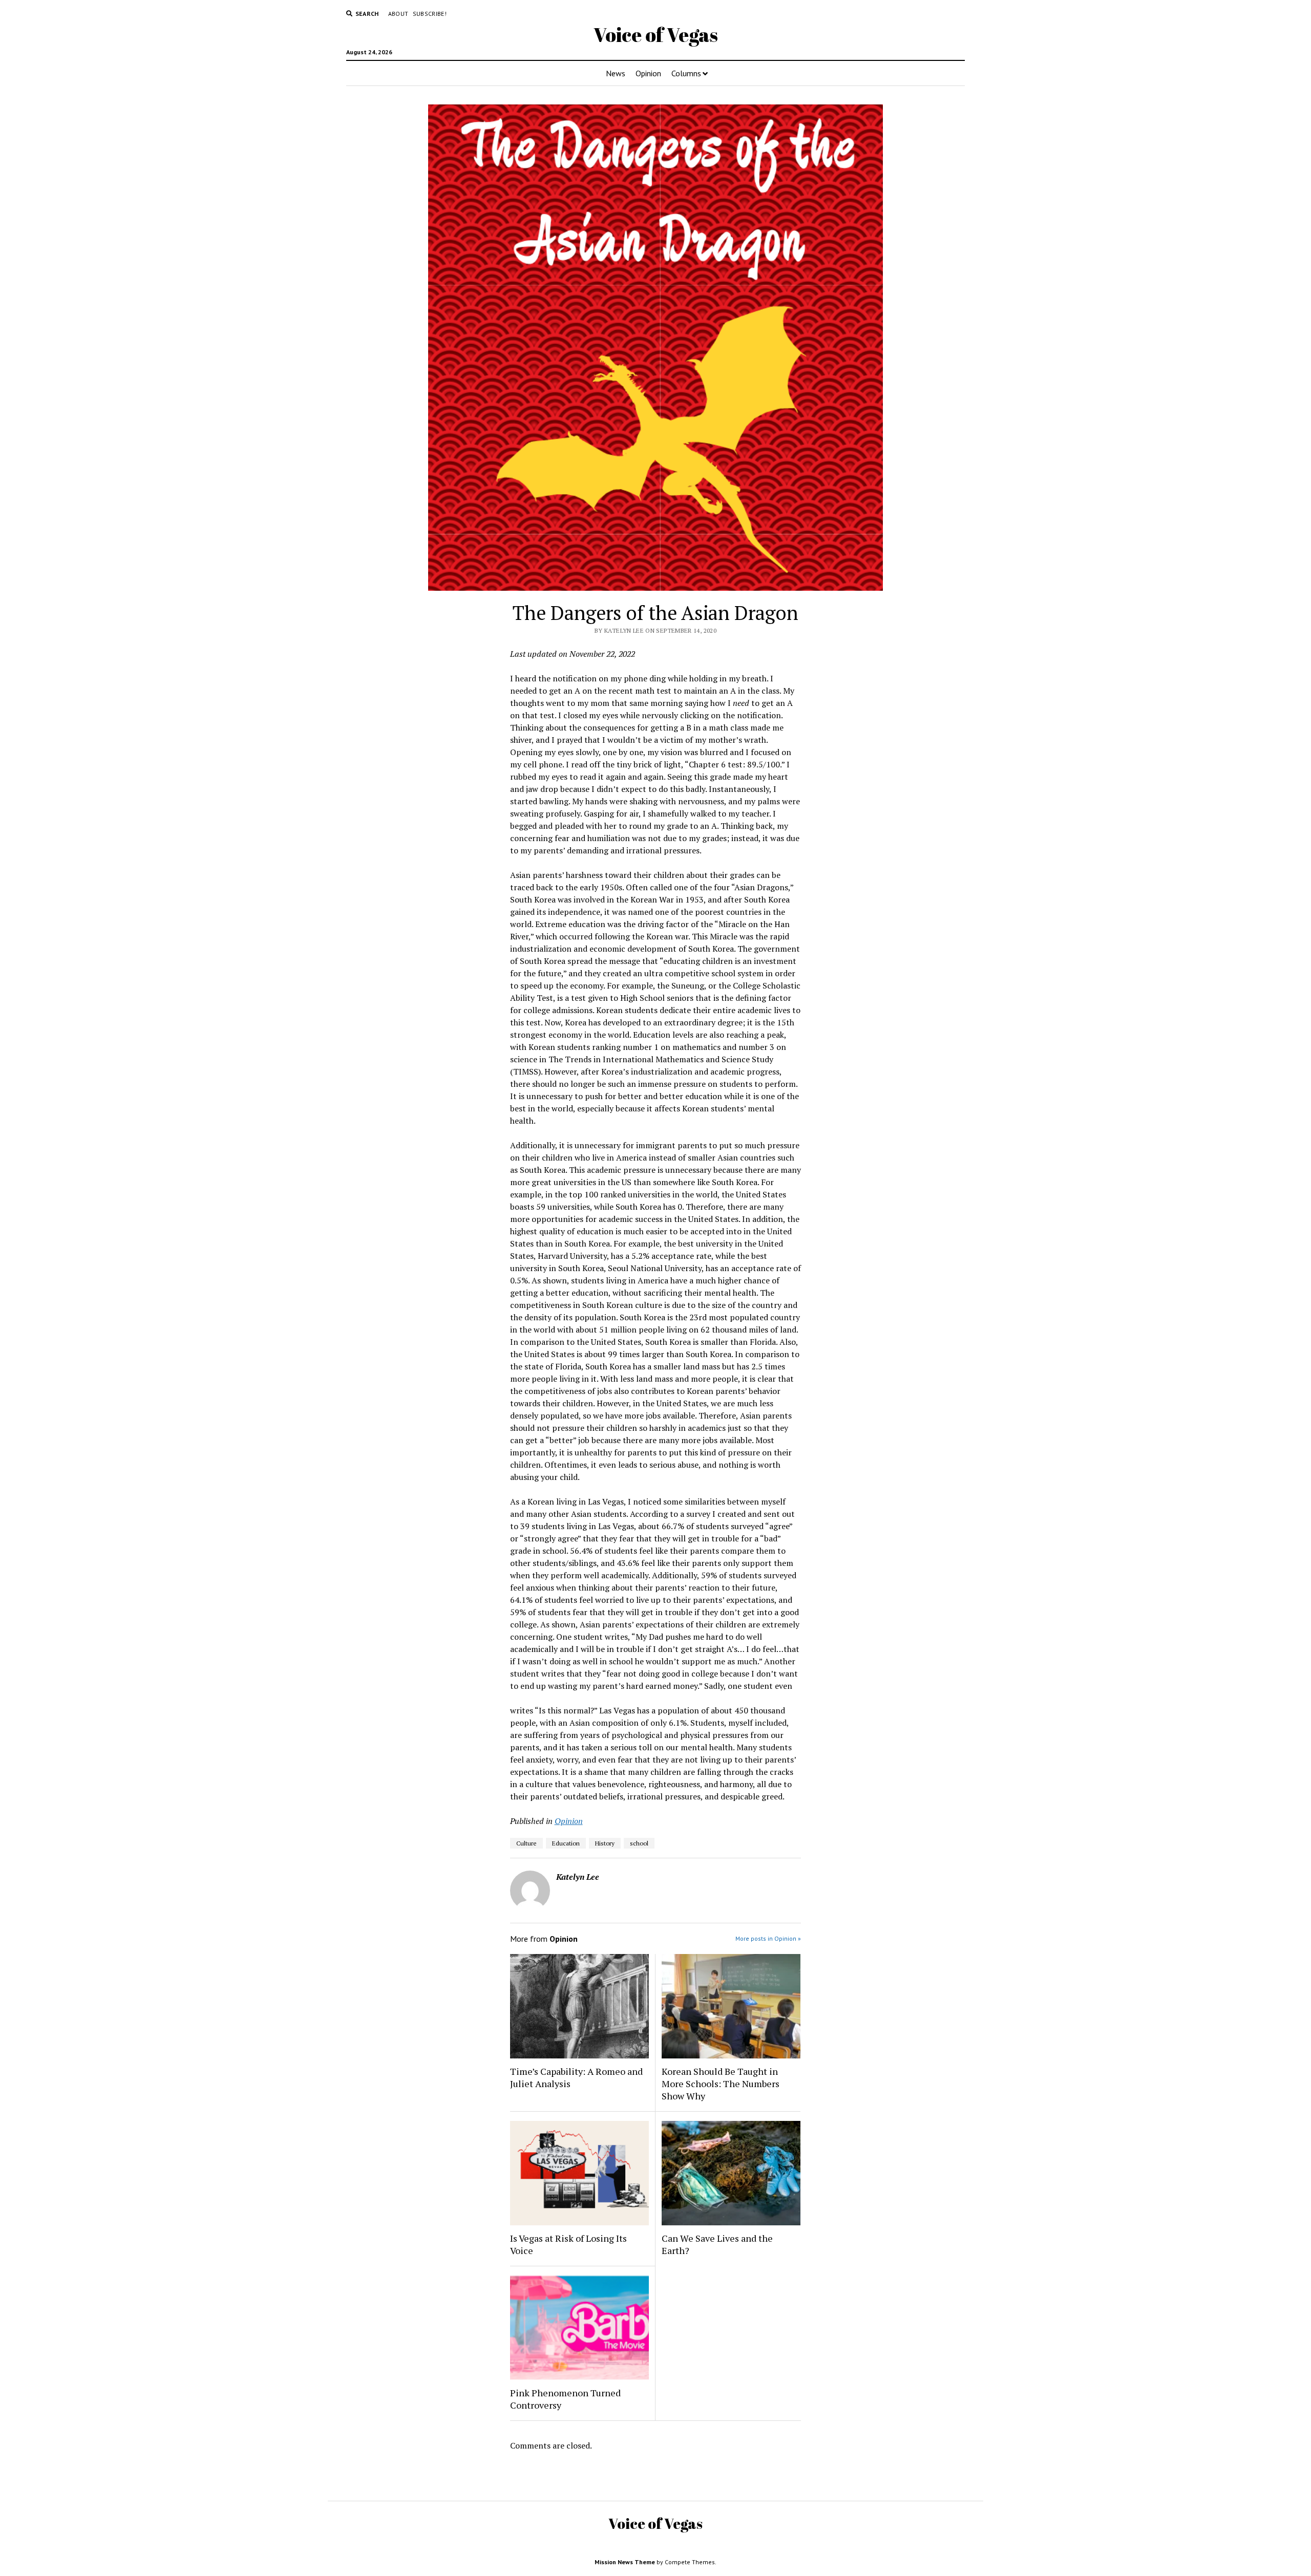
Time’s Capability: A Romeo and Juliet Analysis (576, 2077)
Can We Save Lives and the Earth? (717, 2244)
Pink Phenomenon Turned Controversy (565, 2399)
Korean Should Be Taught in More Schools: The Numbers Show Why (721, 2084)
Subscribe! (430, 14)
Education (566, 1843)
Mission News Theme (625, 2562)
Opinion (648, 73)
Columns (686, 73)
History (605, 1843)
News (616, 73)
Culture (526, 1843)
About (398, 14)
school (639, 1843)
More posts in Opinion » (768, 1938)
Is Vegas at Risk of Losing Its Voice (568, 2244)
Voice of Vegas (656, 35)
